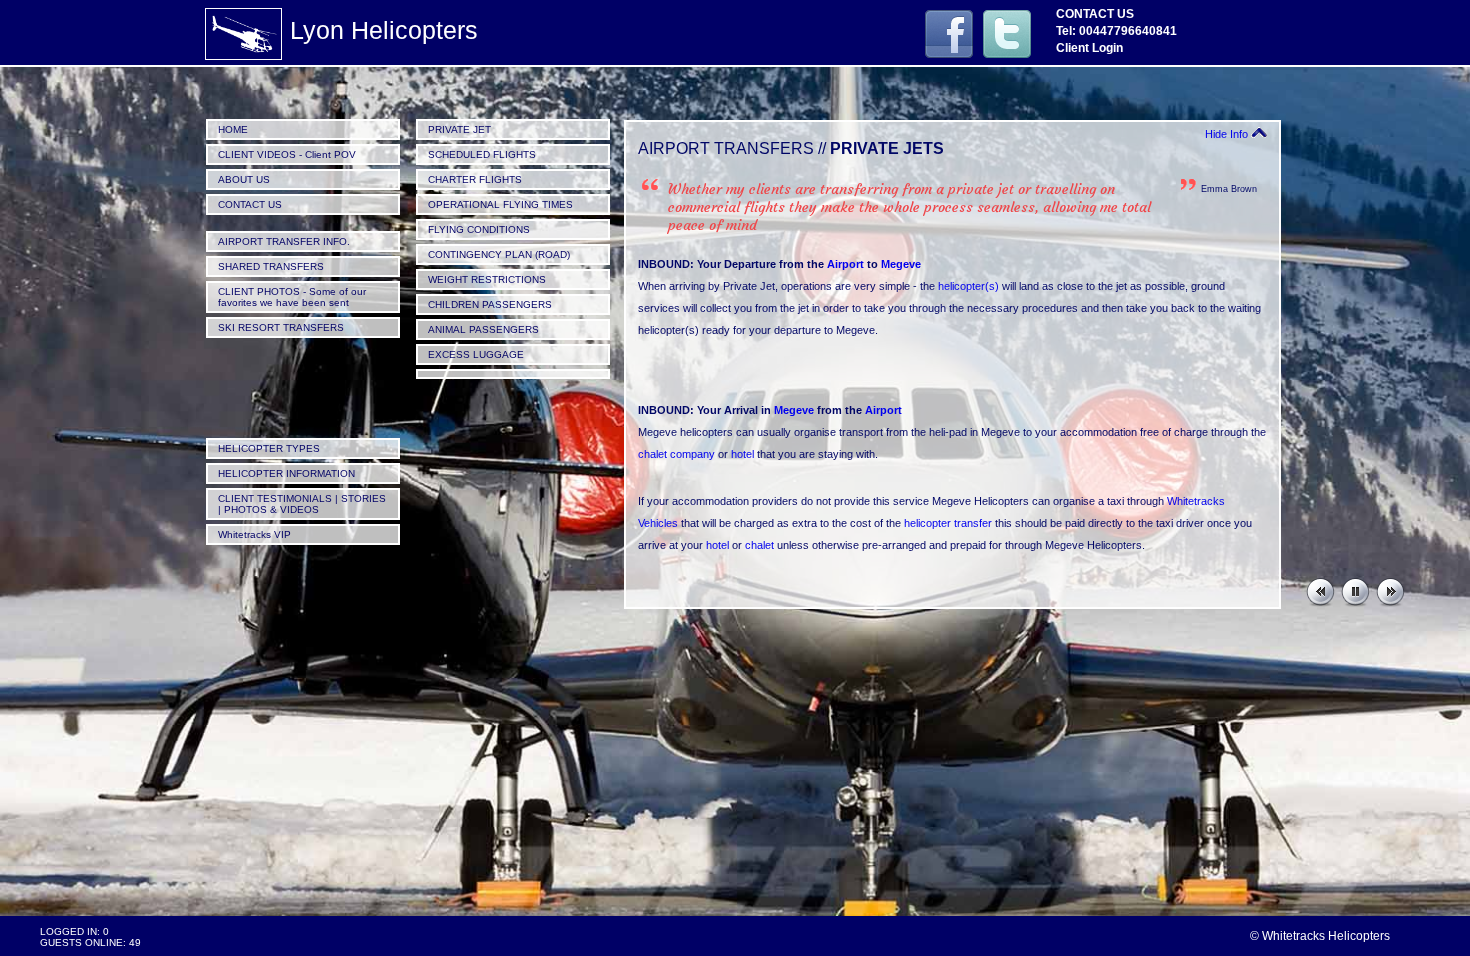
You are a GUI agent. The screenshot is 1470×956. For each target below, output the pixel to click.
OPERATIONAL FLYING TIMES (500, 204)
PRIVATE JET (459, 129)
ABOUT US (244, 179)
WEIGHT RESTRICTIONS (487, 279)
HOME (233, 129)
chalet (759, 545)
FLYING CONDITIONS (479, 229)
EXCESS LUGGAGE (476, 354)
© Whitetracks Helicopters (1320, 936)
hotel (742, 454)
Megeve (901, 264)
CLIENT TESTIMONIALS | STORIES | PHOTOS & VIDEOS (302, 504)
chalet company (676, 454)
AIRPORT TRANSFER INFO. (284, 241)
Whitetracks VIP (254, 534)
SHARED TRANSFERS (271, 266)
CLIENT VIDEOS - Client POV (287, 154)
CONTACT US (250, 204)
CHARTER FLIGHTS (475, 179)
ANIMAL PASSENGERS (483, 329)
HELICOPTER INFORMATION (286, 473)
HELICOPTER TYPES (269, 448)
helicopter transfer (948, 523)
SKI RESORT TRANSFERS (281, 327)
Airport (845, 264)
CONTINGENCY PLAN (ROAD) (499, 254)
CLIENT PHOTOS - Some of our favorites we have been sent (292, 297)
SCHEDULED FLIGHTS (482, 154)
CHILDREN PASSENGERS (490, 304)
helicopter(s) (968, 286)
